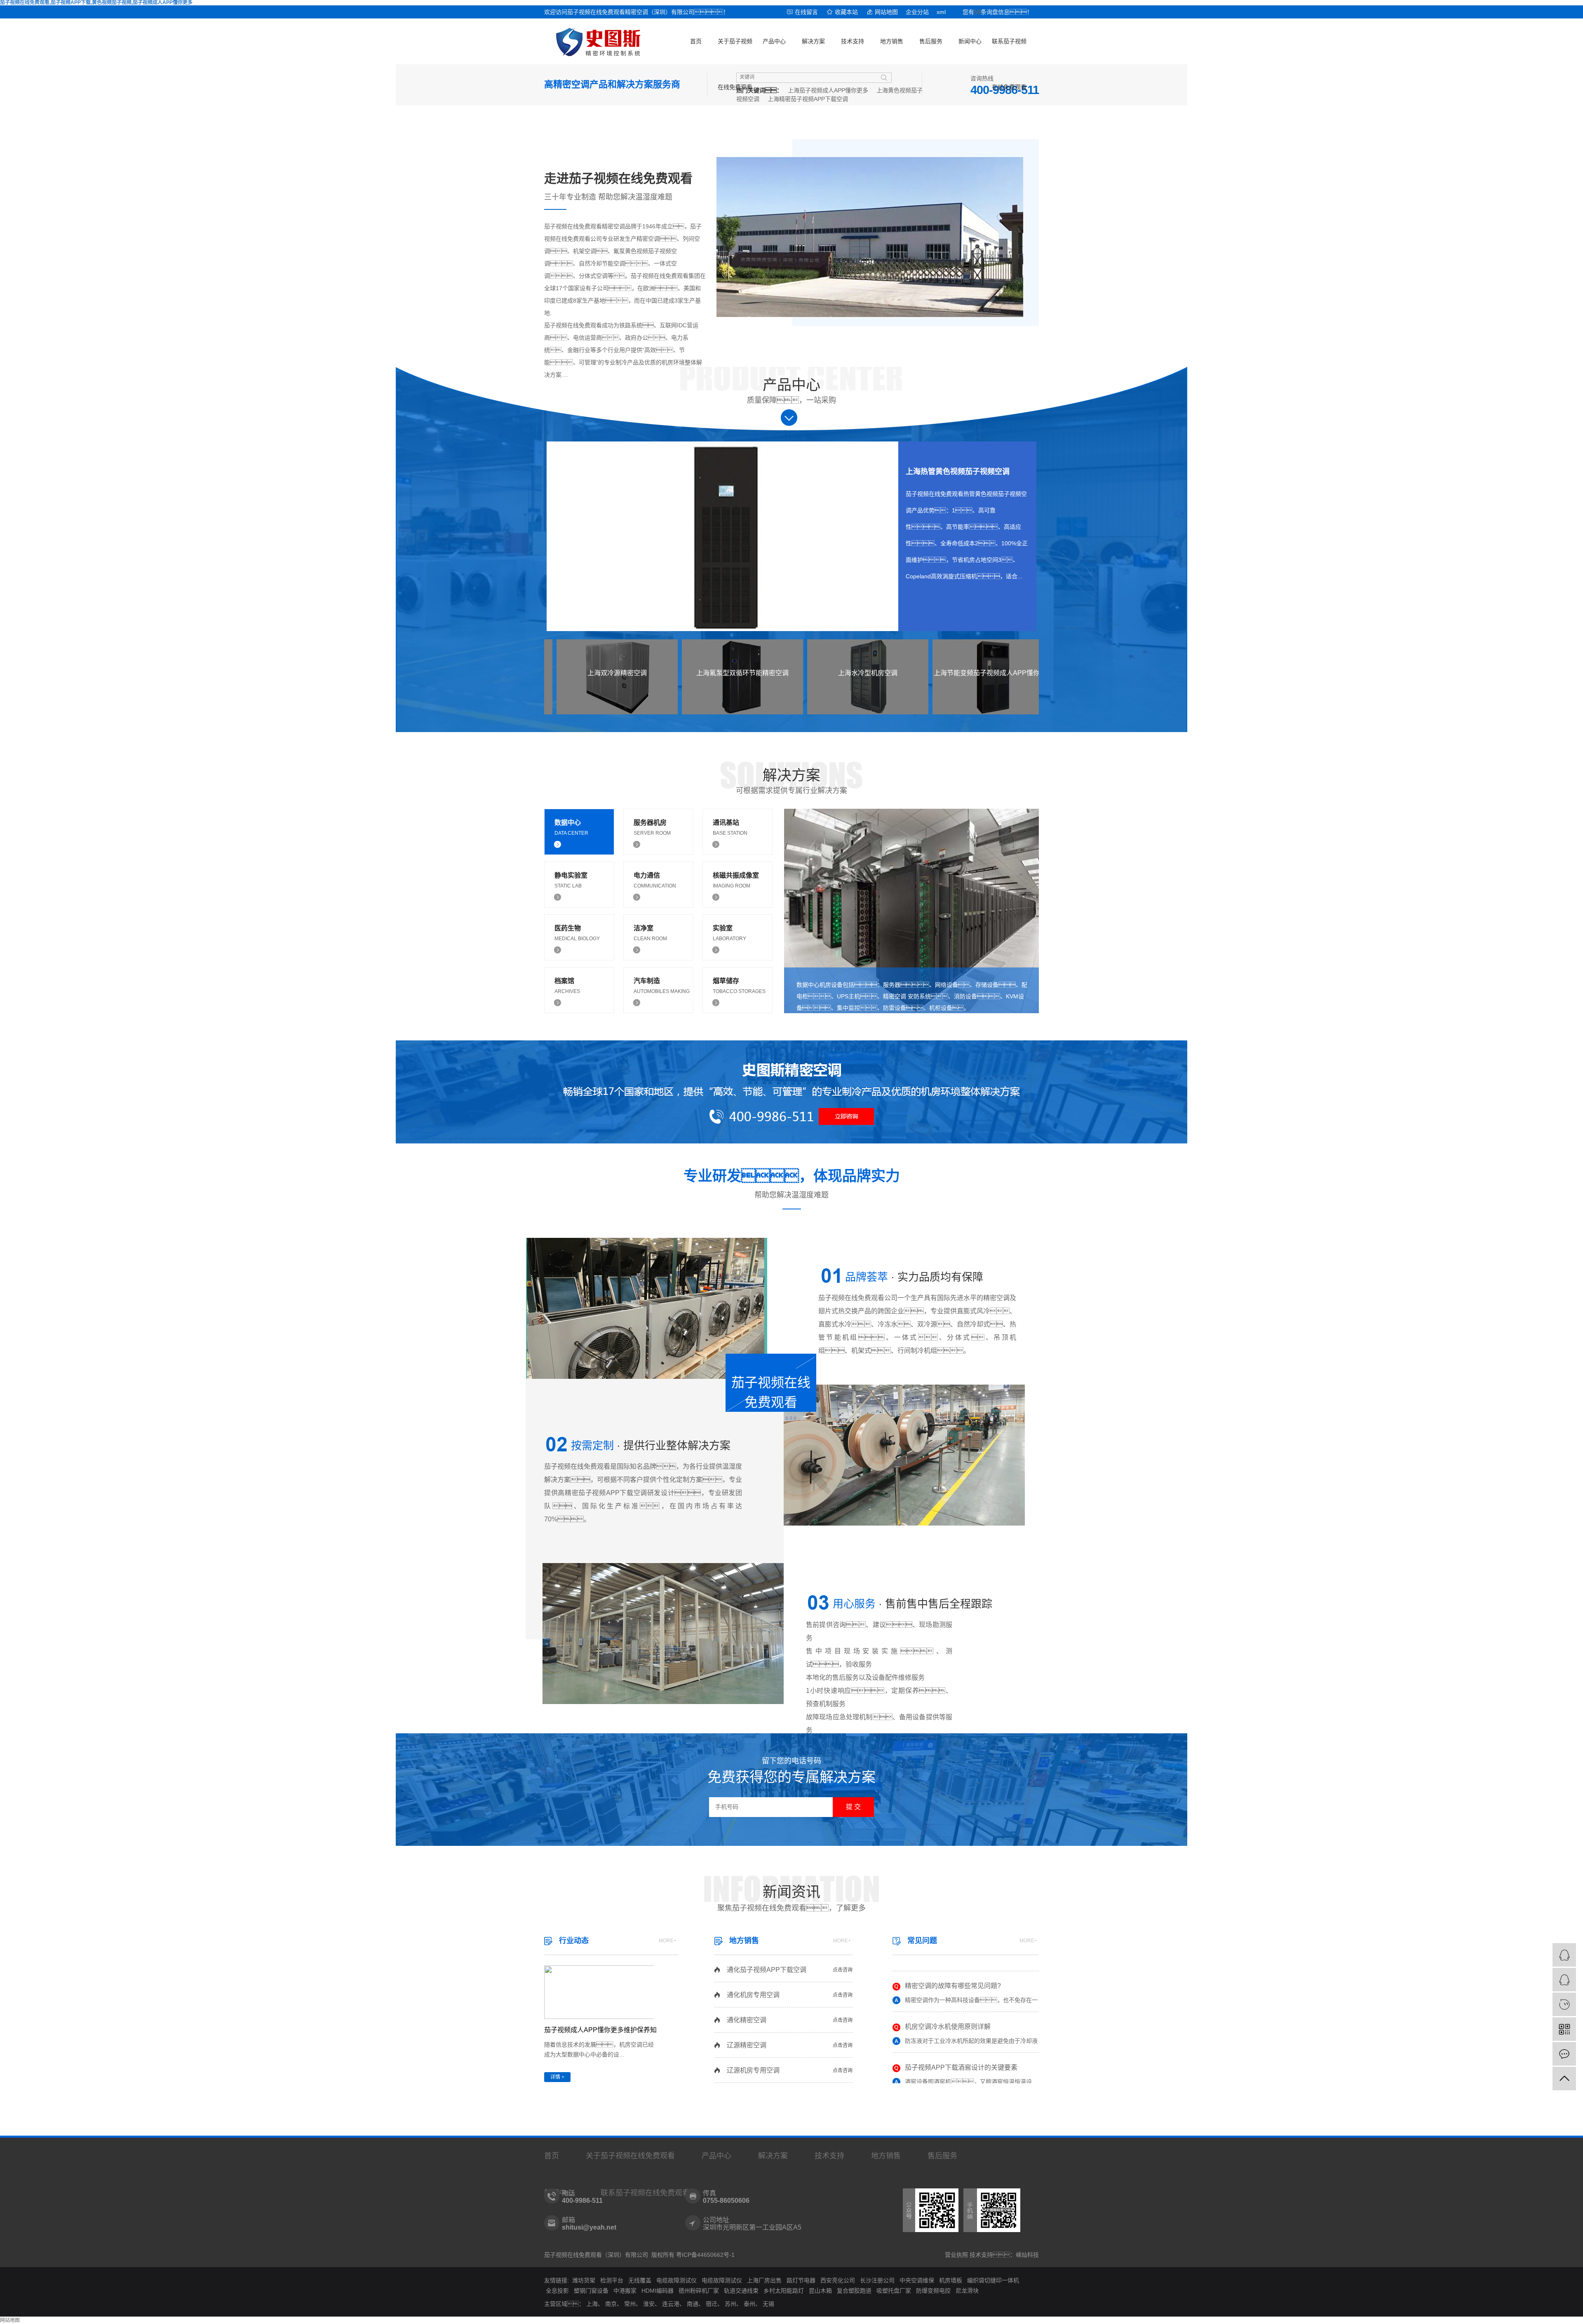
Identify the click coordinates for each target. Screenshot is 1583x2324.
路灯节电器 (801, 2280)
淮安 (649, 2304)
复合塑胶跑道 (854, 2291)
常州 (630, 2304)
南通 (693, 2304)
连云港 (671, 2304)
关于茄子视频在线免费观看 (735, 51)
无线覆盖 (640, 2280)
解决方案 (813, 41)
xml (941, 12)
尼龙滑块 (967, 2291)
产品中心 (774, 41)
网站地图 (886, 12)
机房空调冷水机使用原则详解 (948, 1994)
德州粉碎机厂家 (699, 2291)
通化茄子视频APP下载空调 (767, 1970)
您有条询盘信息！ (998, 12)
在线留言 (806, 12)
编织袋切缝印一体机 (993, 2280)
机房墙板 (951, 2280)
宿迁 (712, 2304)
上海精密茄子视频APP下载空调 (808, 99)
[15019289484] (1564, 2004)
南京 (611, 2304)
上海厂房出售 (764, 2280)
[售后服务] (1564, 1980)
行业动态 (574, 1941)
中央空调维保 (917, 2280)
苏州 (730, 2304)
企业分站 (917, 12)
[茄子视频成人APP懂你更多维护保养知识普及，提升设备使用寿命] (599, 1992)
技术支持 (853, 41)
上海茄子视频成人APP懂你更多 (828, 90)
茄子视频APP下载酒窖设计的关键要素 (961, 2034)
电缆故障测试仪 (676, 2280)
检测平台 (612, 2280)
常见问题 (922, 1941)
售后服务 (931, 41)
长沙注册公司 (877, 2280)
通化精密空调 (747, 2020)
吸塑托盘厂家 (894, 2291)
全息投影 (557, 2291)
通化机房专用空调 (753, 1995)
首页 (696, 41)
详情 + (557, 2077)
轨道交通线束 (741, 2291)
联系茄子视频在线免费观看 (1009, 51)
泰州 (749, 2304)
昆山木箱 (820, 2291)
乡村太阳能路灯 (784, 2291)
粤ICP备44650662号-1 (705, 2255)
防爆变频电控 (933, 2291)
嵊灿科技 (1027, 2255)
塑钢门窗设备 (591, 2291)
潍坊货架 (584, 2280)
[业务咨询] (1564, 1955)
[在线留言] (1564, 2054)
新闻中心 (970, 41)
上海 (592, 2304)
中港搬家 (625, 2291)
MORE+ (668, 1941)
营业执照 (956, 2255)
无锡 (768, 2304)
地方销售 (892, 41)
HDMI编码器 (658, 2291)
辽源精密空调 (747, 2045)
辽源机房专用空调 (753, 2070)
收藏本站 (846, 12)
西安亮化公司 (838, 2280)
